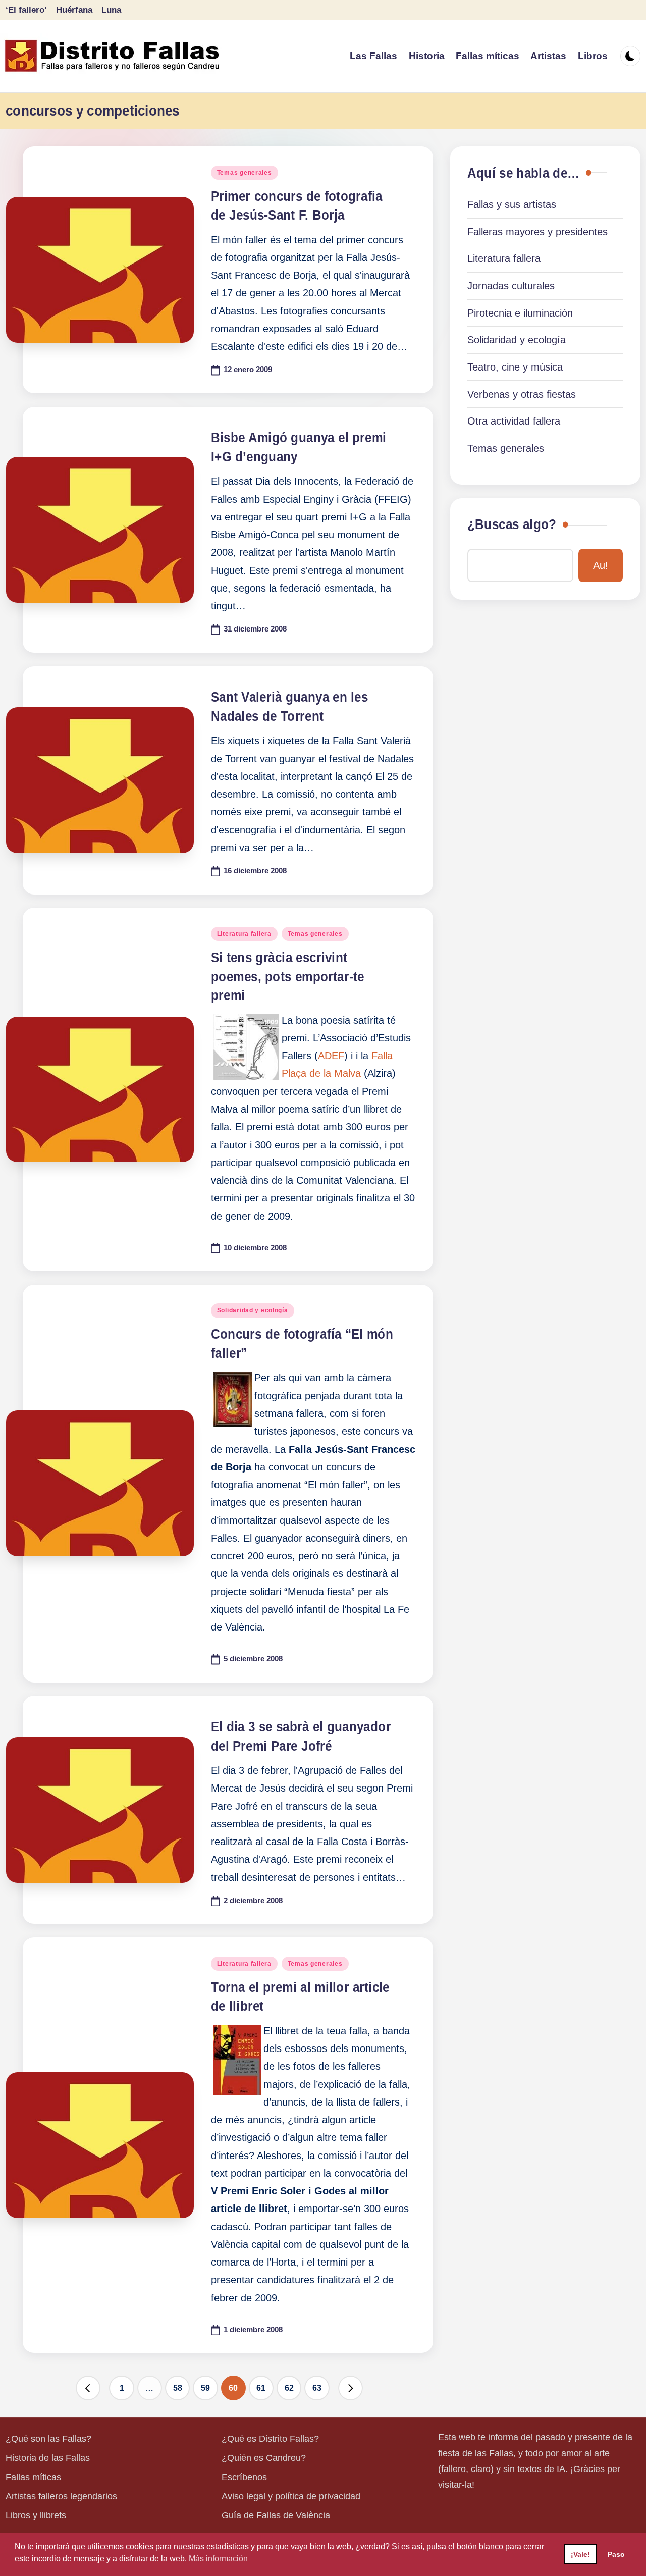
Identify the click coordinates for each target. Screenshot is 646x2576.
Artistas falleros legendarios (61, 2496)
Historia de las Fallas (48, 2458)
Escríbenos (244, 2477)
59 (205, 2388)
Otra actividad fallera (514, 421)
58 (178, 2388)
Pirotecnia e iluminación (520, 313)
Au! (601, 565)
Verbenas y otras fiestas (522, 394)
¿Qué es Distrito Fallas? (270, 2439)
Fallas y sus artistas (512, 204)
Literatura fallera (244, 934)
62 (289, 2388)
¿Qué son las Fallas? (48, 2439)
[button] (88, 2388)
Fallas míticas (33, 2477)
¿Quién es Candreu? (264, 2458)
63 (317, 2388)
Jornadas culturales (511, 286)
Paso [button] (616, 2554)
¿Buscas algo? (512, 524)
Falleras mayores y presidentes (537, 232)
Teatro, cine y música (515, 367)
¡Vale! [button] (580, 2554)
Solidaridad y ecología (253, 1310)
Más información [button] (218, 2559)
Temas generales (245, 173)
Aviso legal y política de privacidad (291, 2496)
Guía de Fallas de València (276, 2515)
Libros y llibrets (36, 2515)
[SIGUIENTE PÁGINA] (351, 2388)
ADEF (331, 1056)
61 (261, 2388)
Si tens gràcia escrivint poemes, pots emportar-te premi (287, 977)
